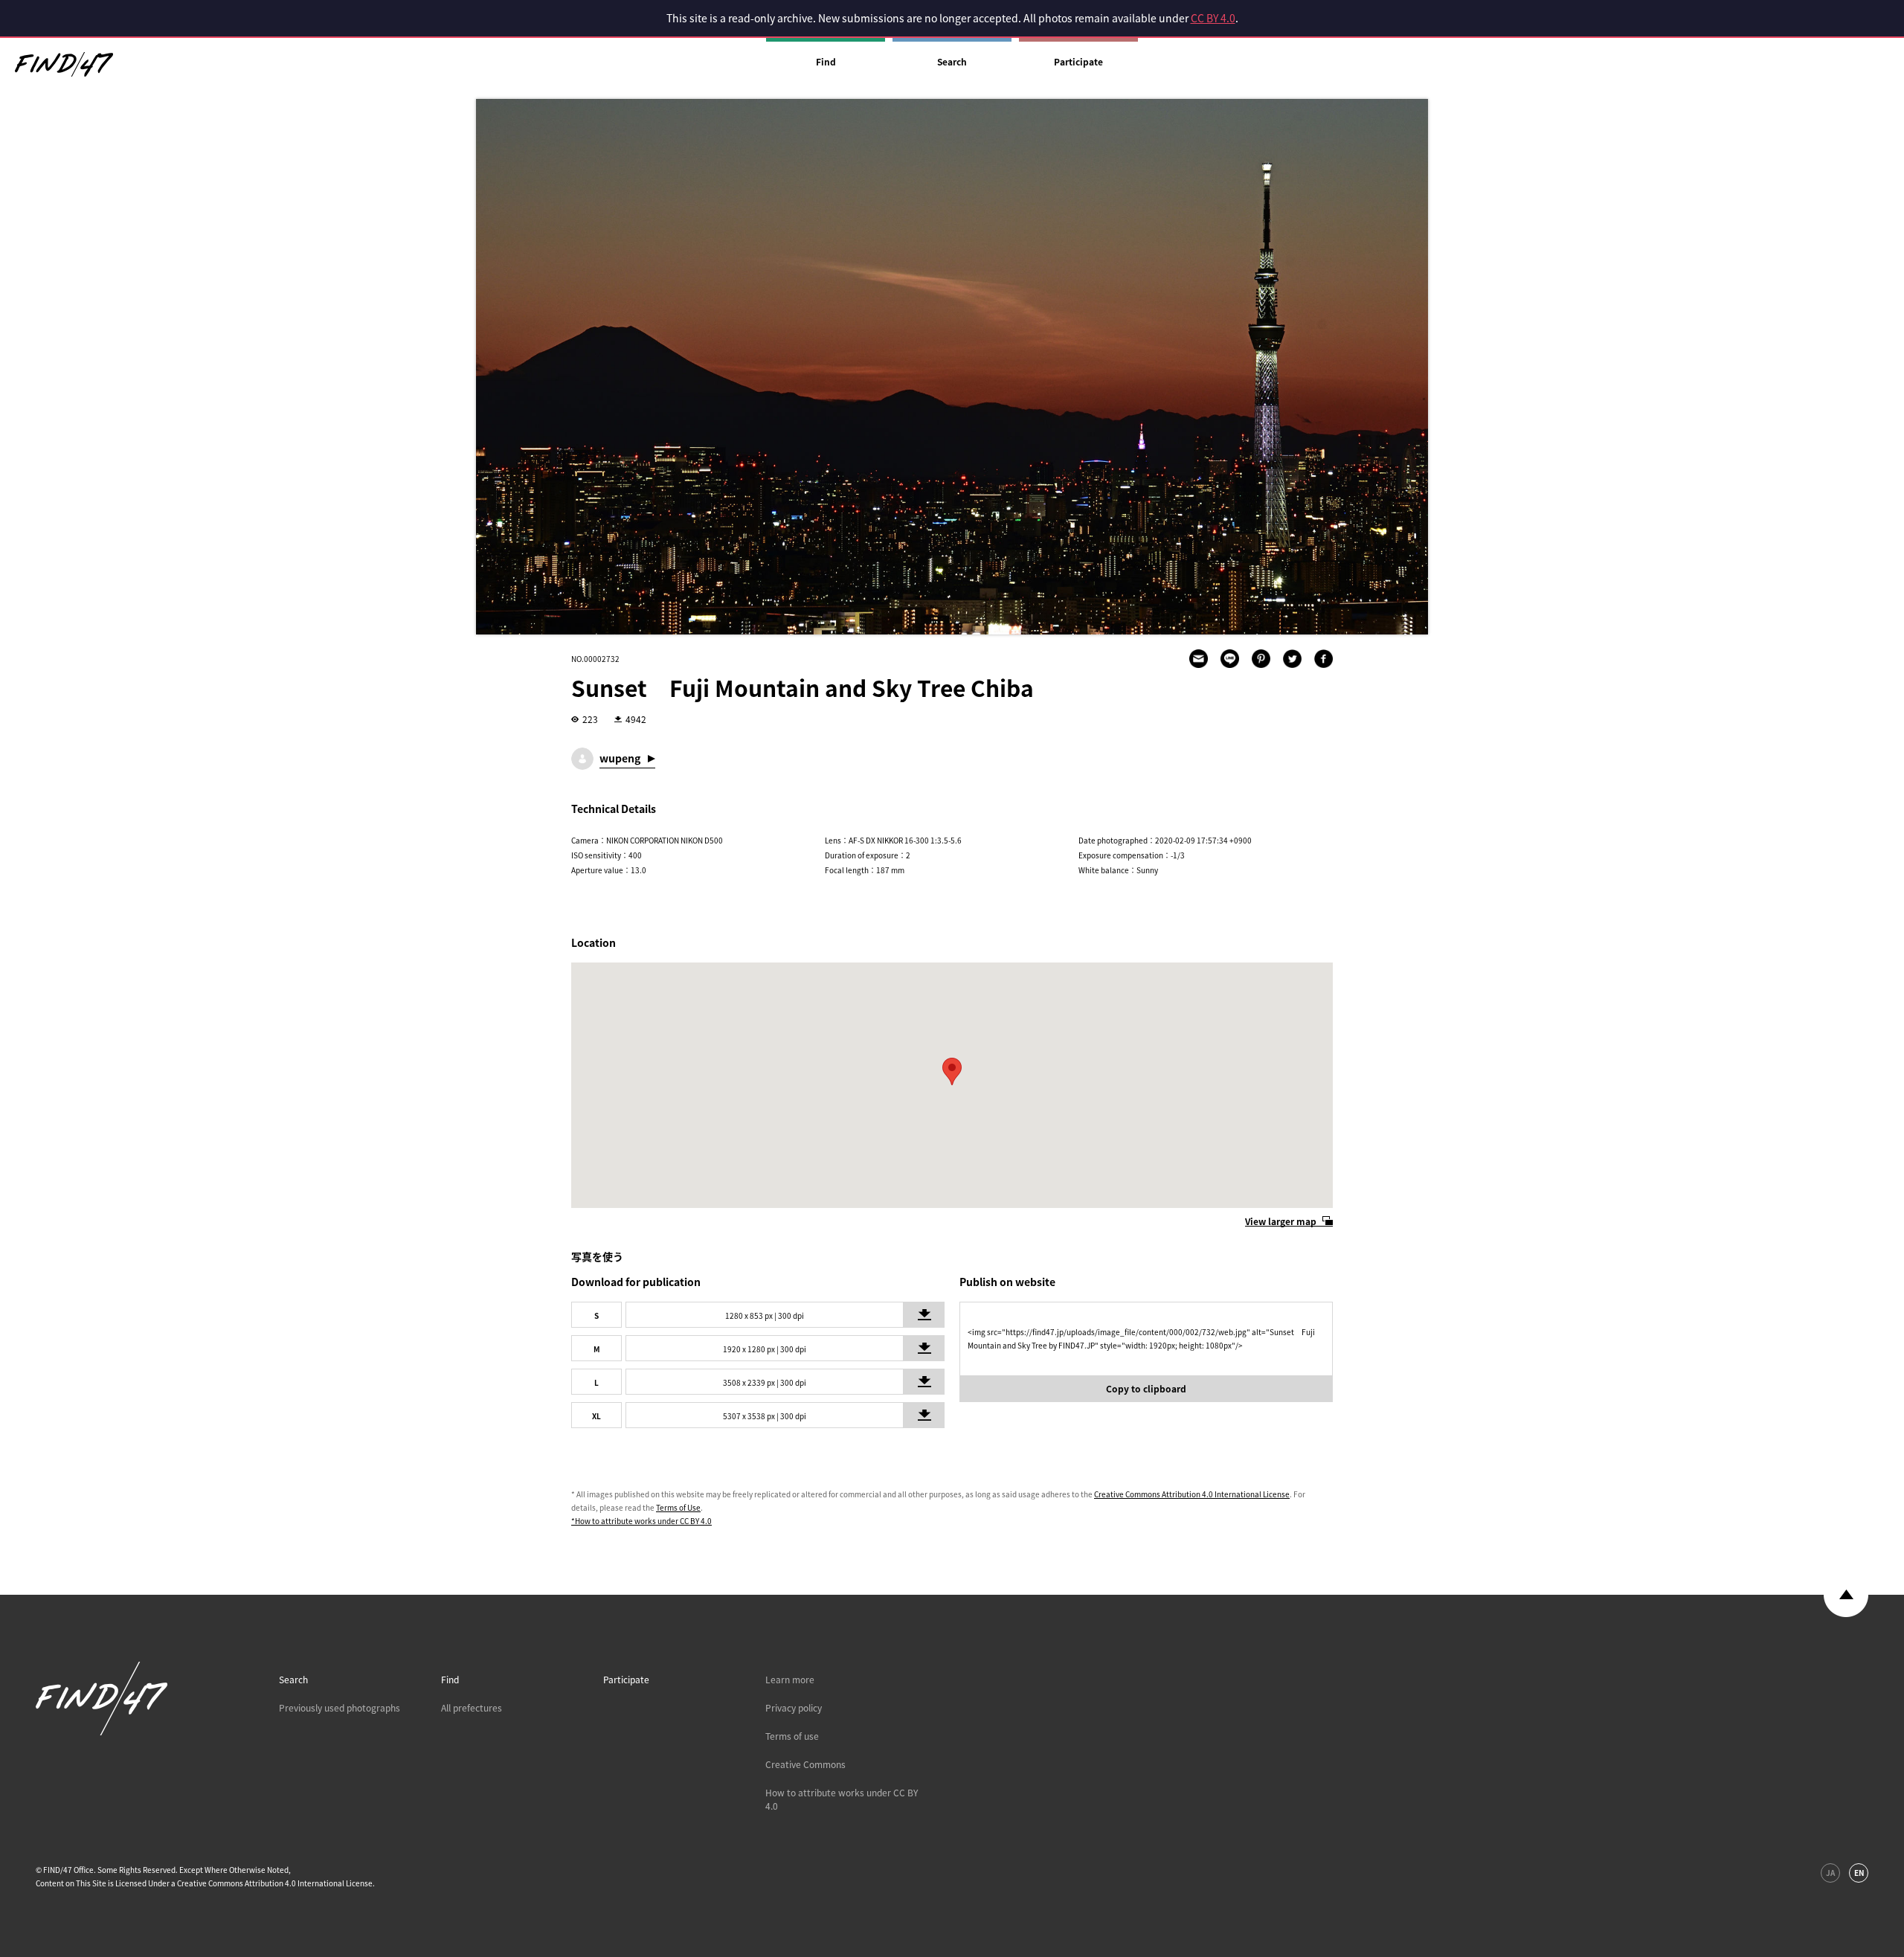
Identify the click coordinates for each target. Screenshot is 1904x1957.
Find (826, 62)
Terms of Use (678, 1507)
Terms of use (792, 1736)
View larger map (1281, 1221)
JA (1830, 1873)
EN (1859, 1873)
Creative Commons (805, 1764)
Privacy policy (794, 1708)
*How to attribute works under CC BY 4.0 (641, 1521)
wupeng (620, 758)
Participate (1078, 62)
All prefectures (472, 1708)
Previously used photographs (340, 1708)
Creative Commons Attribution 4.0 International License (1192, 1494)
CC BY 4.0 (1213, 18)
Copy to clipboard (1146, 1389)
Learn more (790, 1680)
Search (952, 62)
